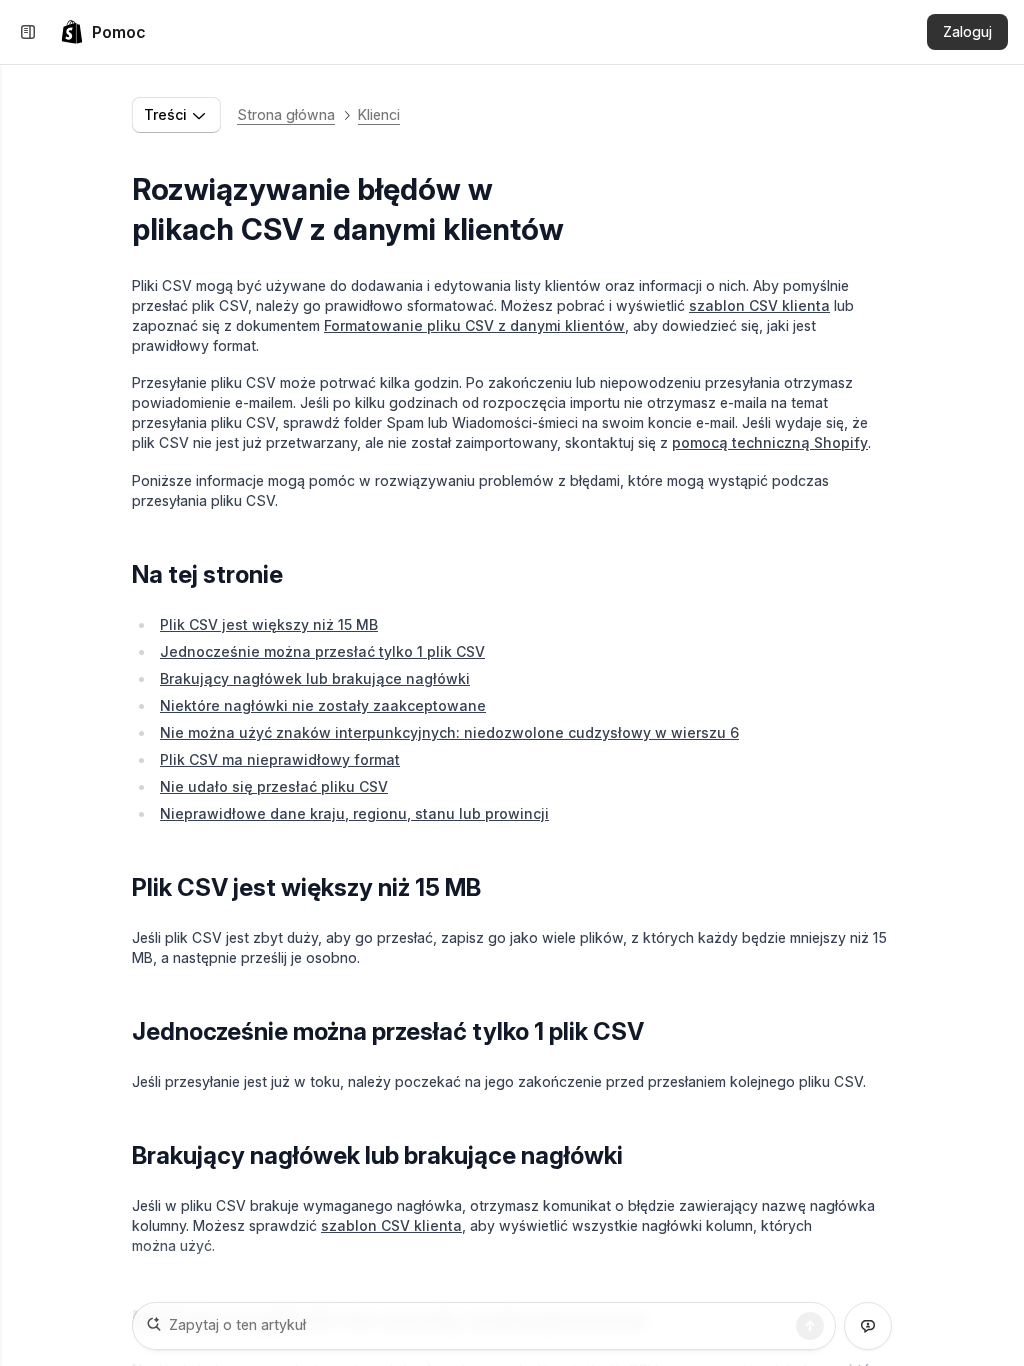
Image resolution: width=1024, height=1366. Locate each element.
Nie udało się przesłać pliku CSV (274, 786)
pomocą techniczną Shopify (770, 442)
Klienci (379, 114)
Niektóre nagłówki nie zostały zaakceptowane (323, 705)
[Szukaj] (810, 1326)
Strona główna (286, 114)
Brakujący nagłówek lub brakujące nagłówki (315, 678)
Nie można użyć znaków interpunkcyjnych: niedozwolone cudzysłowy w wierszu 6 (449, 732)
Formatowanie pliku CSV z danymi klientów (474, 325)
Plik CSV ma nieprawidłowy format (280, 759)
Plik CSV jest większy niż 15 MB (269, 624)
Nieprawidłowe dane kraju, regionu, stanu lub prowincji (354, 813)
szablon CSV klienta (759, 305)
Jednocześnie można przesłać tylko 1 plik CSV (322, 651)
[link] (103, 32)
